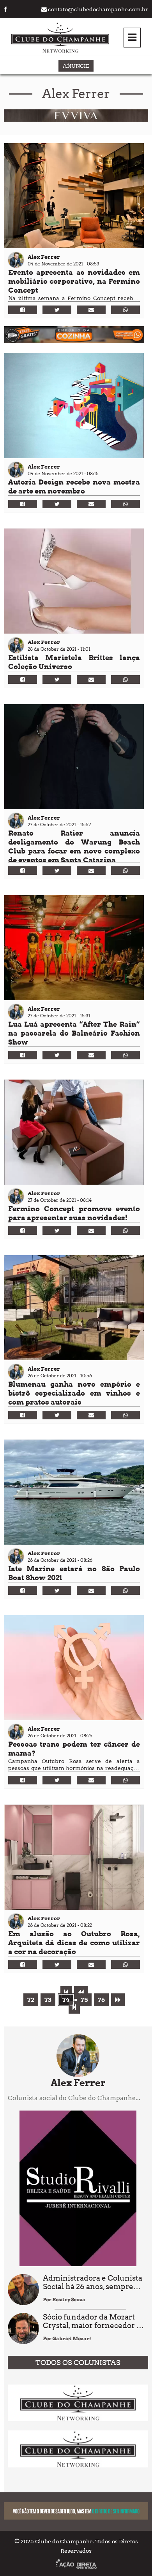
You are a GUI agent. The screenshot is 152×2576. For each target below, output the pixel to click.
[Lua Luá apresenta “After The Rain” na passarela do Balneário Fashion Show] (74, 948)
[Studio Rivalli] (78, 2264)
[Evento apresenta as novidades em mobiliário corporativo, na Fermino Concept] (74, 196)
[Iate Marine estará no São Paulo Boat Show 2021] (74, 1492)
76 (101, 2000)
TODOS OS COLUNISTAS (78, 2363)
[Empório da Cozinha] (74, 341)
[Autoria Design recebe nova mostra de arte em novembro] (74, 406)
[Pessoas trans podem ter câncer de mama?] (74, 1668)
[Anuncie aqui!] (78, 2419)
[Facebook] (23, 310)
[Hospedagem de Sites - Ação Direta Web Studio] (76, 2565)
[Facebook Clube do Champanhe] (5, 9)
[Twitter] (57, 310)
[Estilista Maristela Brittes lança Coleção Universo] (74, 581)
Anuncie (76, 66)
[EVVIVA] (76, 120)
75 (84, 2000)
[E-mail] (91, 310)
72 (31, 2000)
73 (48, 2000)
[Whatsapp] (125, 310)
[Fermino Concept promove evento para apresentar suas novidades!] (74, 1132)
